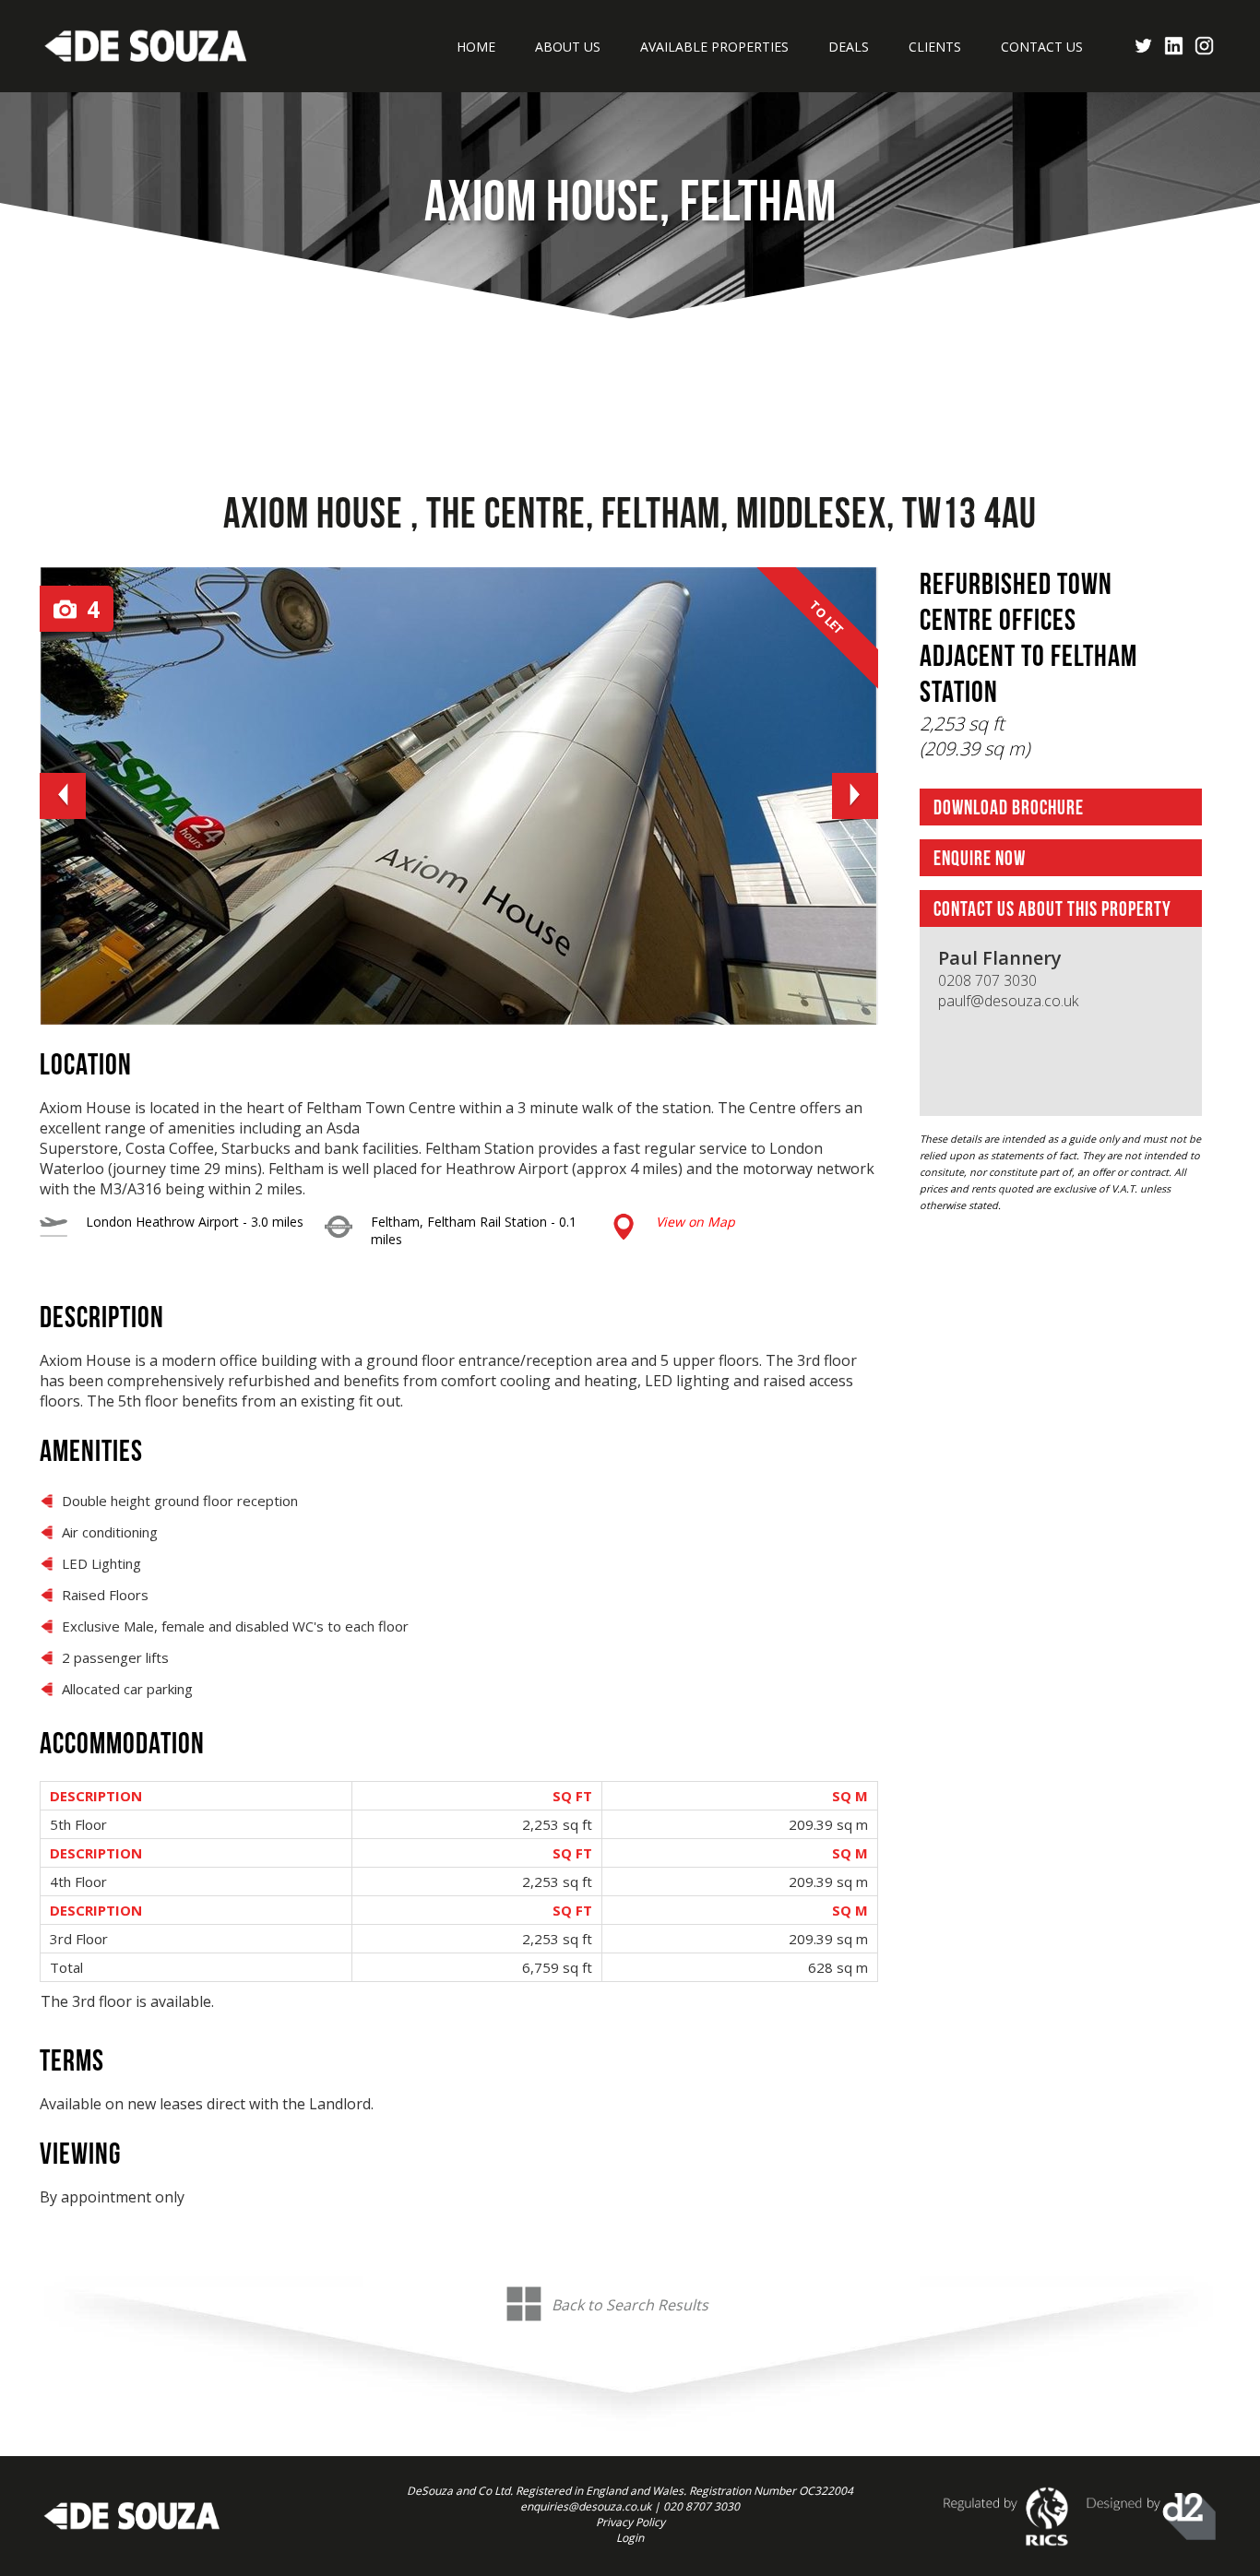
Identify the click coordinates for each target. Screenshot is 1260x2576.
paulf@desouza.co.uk (1008, 1001)
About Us (568, 47)
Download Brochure (1009, 808)
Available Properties (714, 47)
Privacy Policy (630, 2522)
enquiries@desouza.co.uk (586, 2506)
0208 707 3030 (987, 980)
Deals (849, 47)
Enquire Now (980, 859)
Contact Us (1042, 47)
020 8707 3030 (701, 2506)
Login (630, 2538)
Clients (935, 47)
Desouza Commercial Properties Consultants (146, 46)
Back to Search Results (630, 2305)
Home (476, 47)
